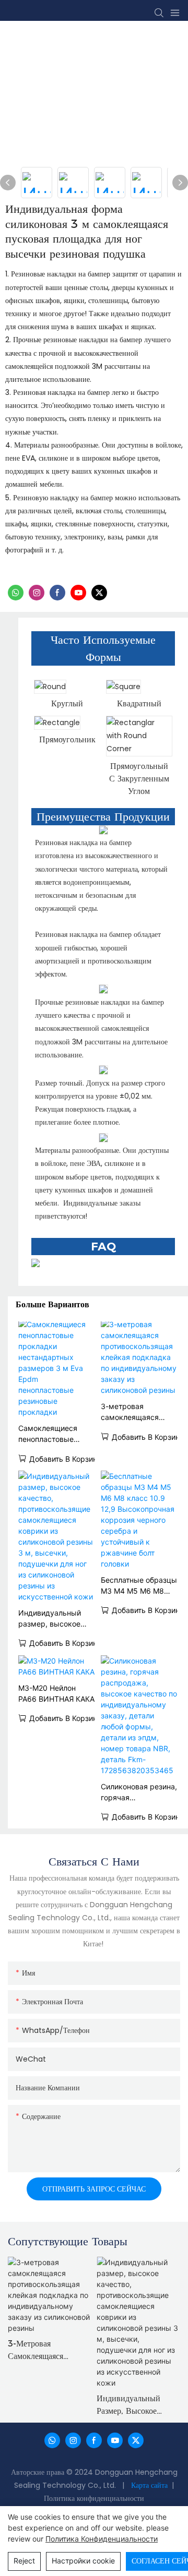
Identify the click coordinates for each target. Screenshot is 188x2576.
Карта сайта (150, 2485)
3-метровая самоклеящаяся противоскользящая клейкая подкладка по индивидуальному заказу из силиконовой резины (139, 1412)
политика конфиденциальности (102, 2539)
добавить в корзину (65, 1459)
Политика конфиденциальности (94, 2498)
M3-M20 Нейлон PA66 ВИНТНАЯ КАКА (56, 1693)
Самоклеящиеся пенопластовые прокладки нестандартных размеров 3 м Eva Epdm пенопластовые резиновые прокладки (51, 1434)
